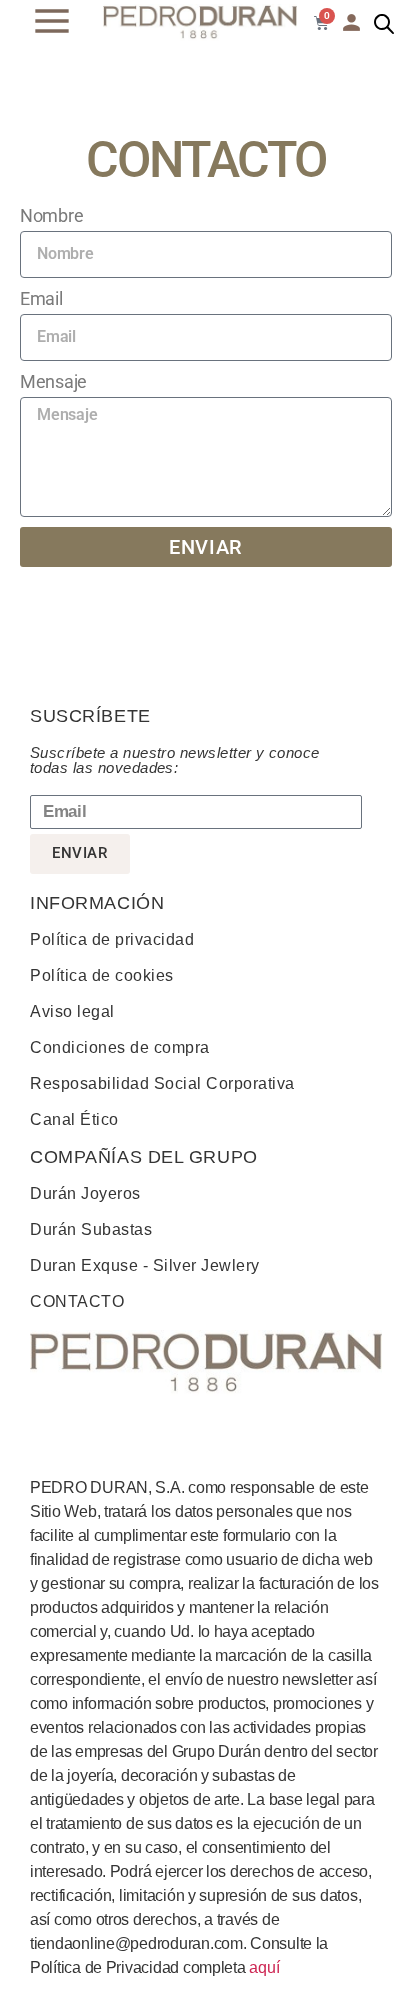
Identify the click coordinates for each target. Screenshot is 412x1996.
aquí (264, 1967)
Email (41, 298)
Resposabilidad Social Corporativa (162, 1083)
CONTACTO (77, 1301)
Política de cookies (102, 975)
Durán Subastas (91, 1229)
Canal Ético (74, 1119)
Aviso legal (72, 1011)
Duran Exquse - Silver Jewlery (145, 1265)
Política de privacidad (112, 939)
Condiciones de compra (120, 1047)
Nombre (51, 215)
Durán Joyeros (85, 1193)
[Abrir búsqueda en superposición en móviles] (384, 24)
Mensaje (53, 381)
